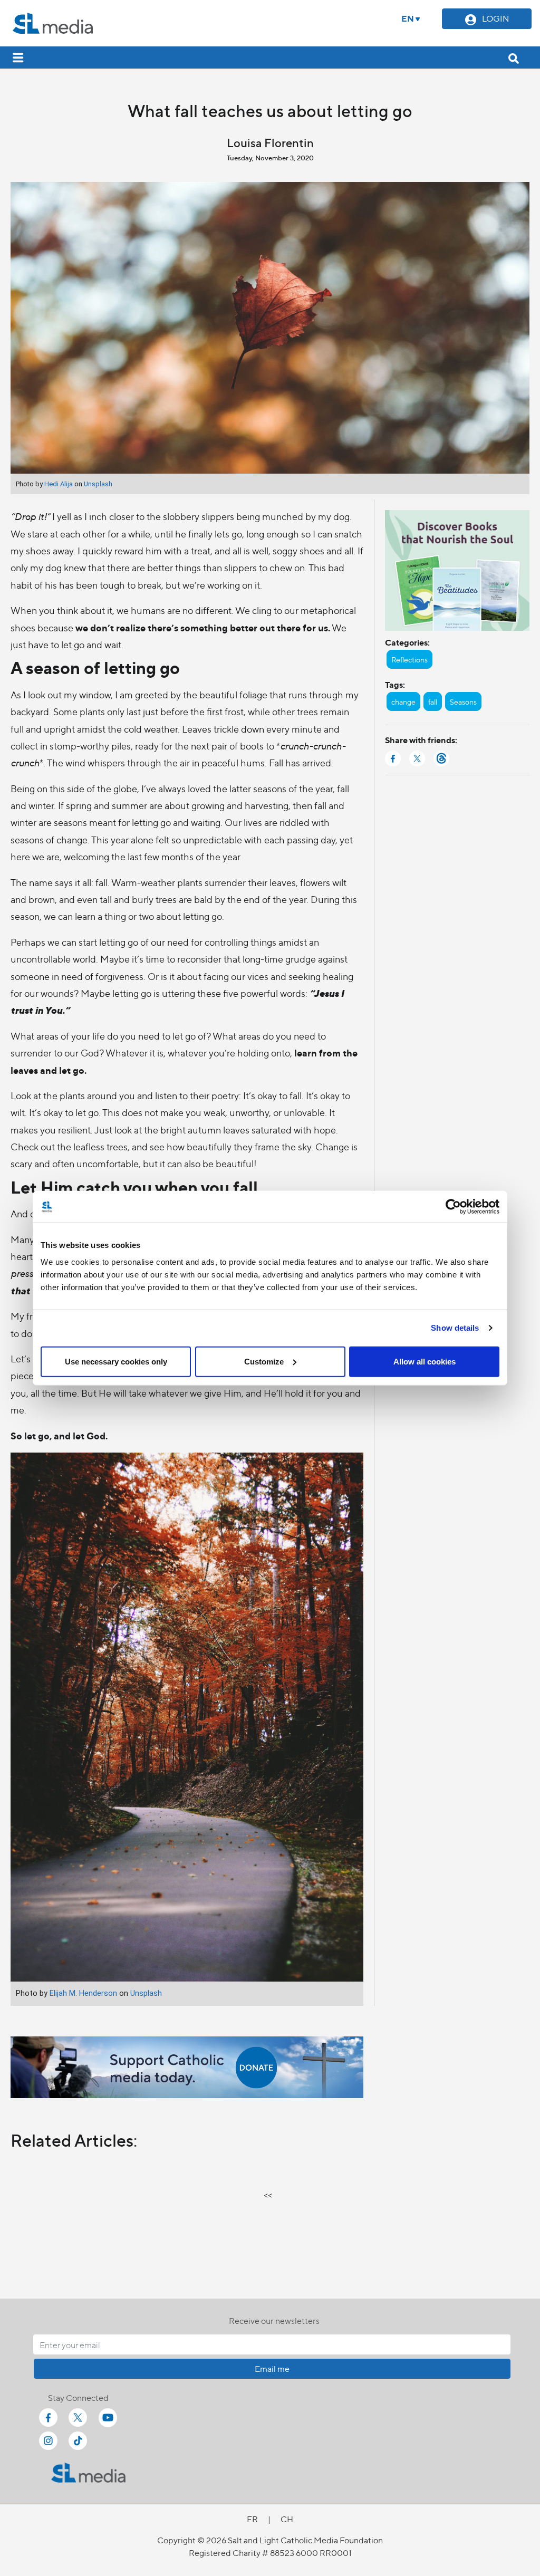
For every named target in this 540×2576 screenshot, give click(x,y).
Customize (264, 1361)
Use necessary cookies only (116, 1361)
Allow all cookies (425, 1361)
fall (433, 701)
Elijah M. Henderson (83, 1993)
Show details (455, 1328)
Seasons (463, 701)
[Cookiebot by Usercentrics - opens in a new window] (453, 1207)
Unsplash (98, 484)
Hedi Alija (59, 484)
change (403, 701)
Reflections (409, 659)
